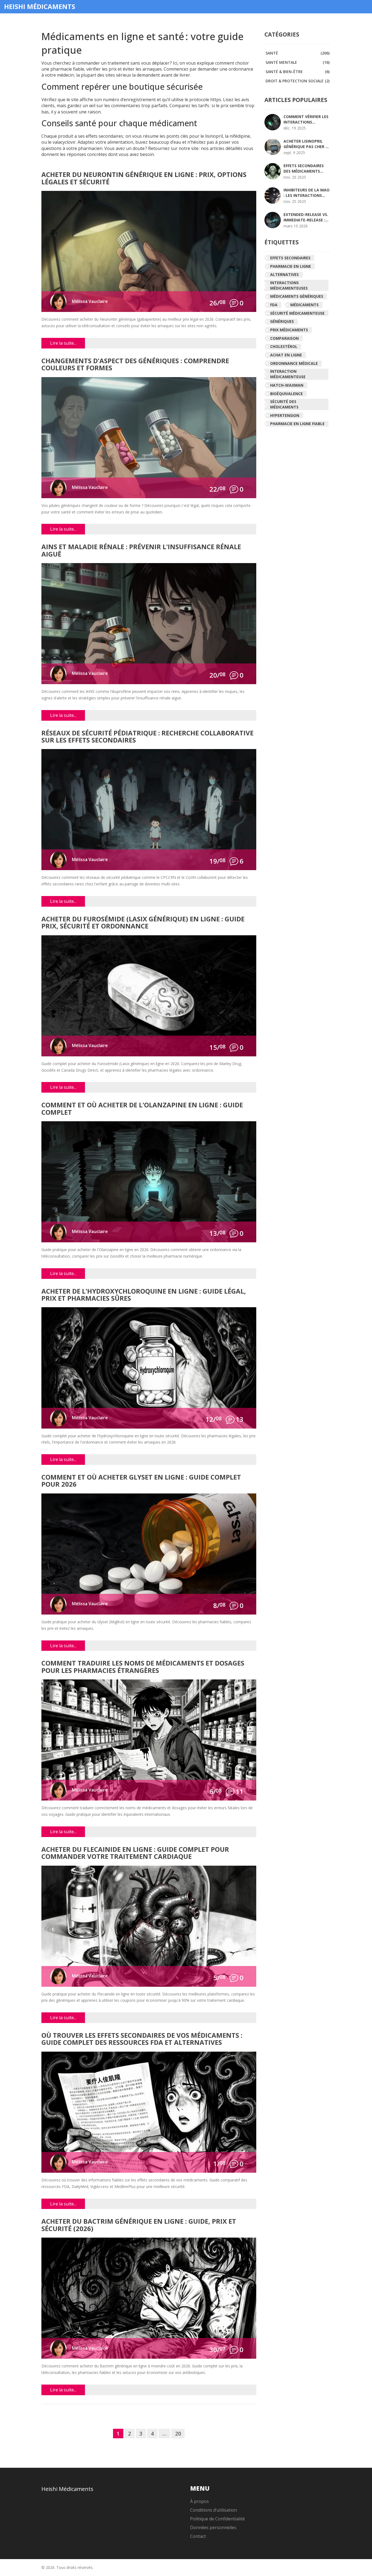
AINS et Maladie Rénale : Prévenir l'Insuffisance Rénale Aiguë (141, 551)
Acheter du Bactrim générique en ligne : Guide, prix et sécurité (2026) (139, 2225)
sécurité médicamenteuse (297, 313)
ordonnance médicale (294, 363)
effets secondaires (290, 258)
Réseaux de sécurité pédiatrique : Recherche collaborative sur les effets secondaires (147, 737)
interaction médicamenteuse (288, 374)
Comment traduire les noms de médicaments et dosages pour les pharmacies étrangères (143, 1667)
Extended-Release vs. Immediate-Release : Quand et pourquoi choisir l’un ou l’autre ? (306, 217)
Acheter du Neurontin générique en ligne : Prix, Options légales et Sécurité (144, 178)
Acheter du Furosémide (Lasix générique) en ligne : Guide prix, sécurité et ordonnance (143, 923)
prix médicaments (289, 330)
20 (178, 2434)
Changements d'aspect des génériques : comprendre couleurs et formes (135, 365)
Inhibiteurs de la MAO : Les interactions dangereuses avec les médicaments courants (307, 193)
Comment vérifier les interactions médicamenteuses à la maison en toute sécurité (306, 119)
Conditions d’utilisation (214, 2510)
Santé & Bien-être (298, 72)
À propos (199, 2501)
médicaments (304, 305)
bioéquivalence (286, 394)
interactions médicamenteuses (289, 285)
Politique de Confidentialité (217, 2519)
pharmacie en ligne (291, 266)
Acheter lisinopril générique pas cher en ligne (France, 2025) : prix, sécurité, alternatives (307, 144)
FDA (274, 305)
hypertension (285, 415)
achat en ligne (286, 355)
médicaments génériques (297, 296)
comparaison (284, 338)
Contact (198, 2536)
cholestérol (284, 346)
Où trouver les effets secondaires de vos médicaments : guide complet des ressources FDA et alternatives (142, 2039)
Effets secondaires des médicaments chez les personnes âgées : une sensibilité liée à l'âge (307, 169)
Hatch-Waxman (287, 385)
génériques (282, 321)
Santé (298, 53)
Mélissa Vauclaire (90, 301)
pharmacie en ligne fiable (297, 424)
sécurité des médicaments (284, 404)
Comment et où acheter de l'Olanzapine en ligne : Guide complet (142, 1109)
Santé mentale (298, 62)
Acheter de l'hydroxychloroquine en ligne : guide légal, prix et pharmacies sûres (144, 1295)
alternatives (284, 274)
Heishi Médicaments (40, 7)
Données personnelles (213, 2527)
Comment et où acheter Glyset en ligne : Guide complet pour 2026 (141, 1481)
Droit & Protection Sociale (298, 81)
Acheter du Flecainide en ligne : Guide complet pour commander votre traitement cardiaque (135, 1853)
